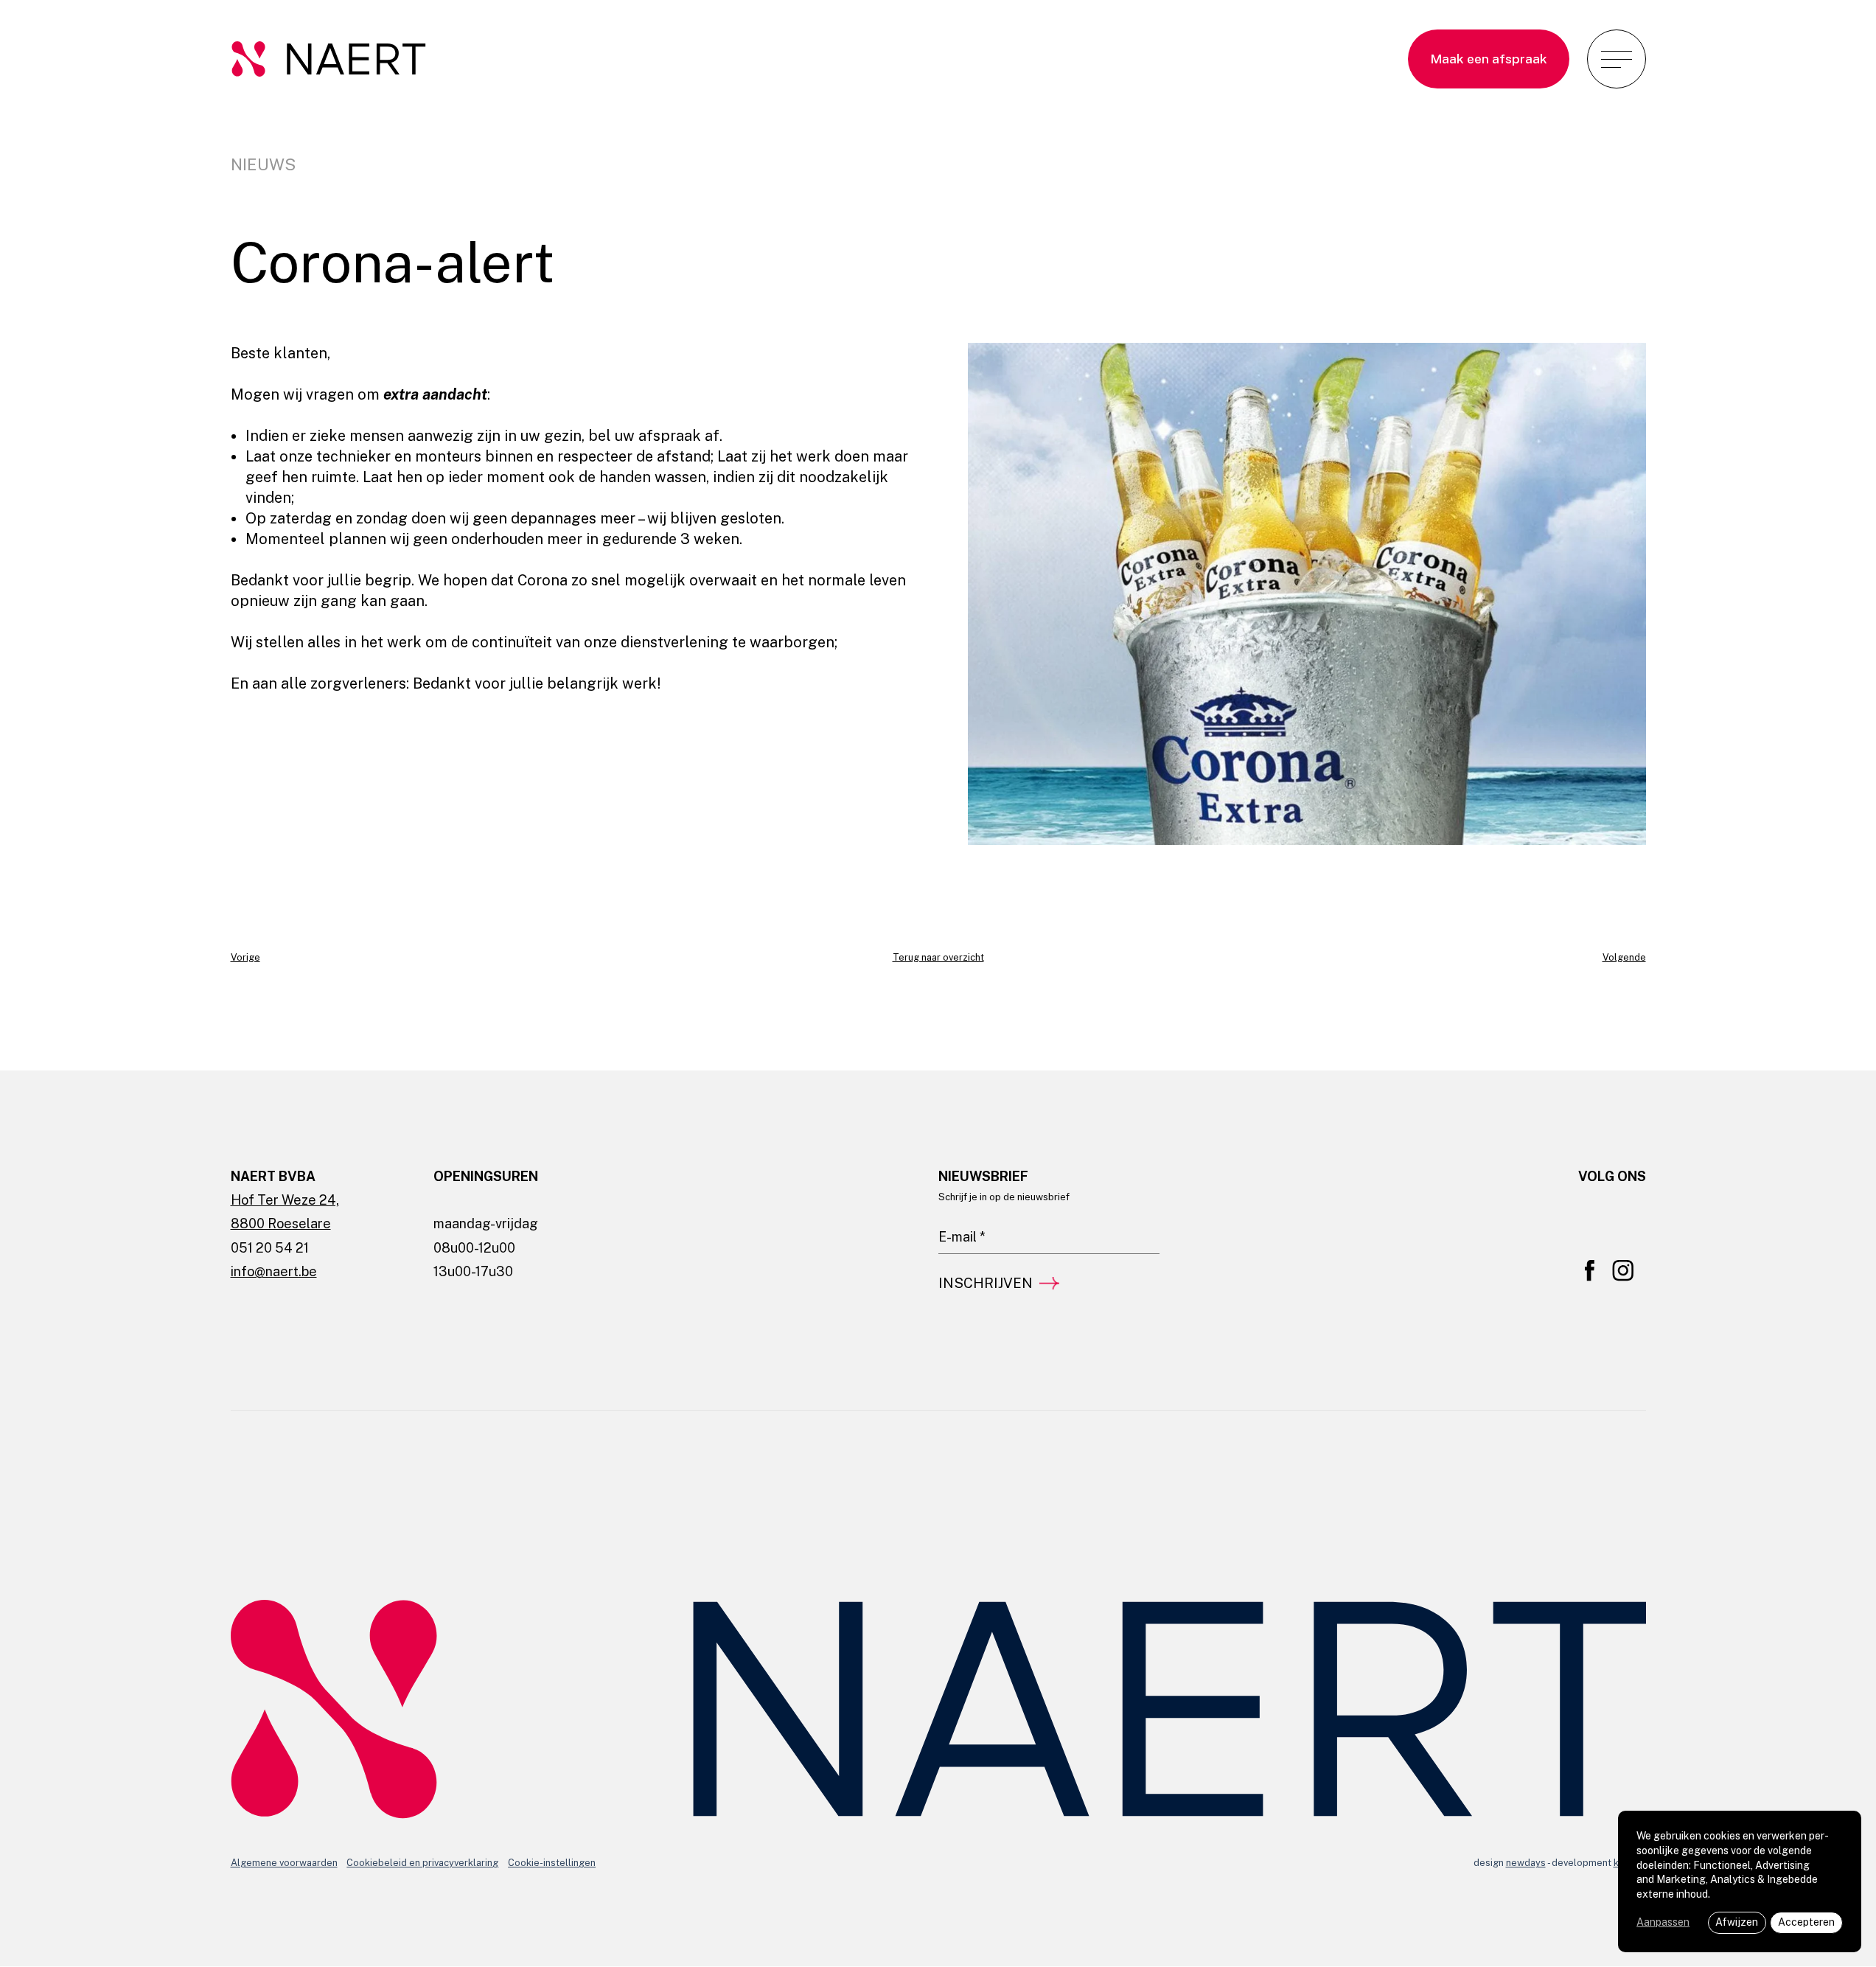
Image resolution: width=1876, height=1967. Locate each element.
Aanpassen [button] (1663, 1922)
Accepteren (1806, 1922)
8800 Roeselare (281, 1223)
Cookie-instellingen (552, 1863)
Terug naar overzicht (938, 957)
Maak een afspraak (1489, 59)
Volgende (1624, 957)
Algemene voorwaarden (284, 1863)
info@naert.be (274, 1271)
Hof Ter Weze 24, (285, 1200)
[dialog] (1740, 1881)
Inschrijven (986, 1283)
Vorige (245, 957)
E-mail (952, 1213)
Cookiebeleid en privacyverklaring (422, 1863)
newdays (1526, 1863)
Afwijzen (1737, 1922)
